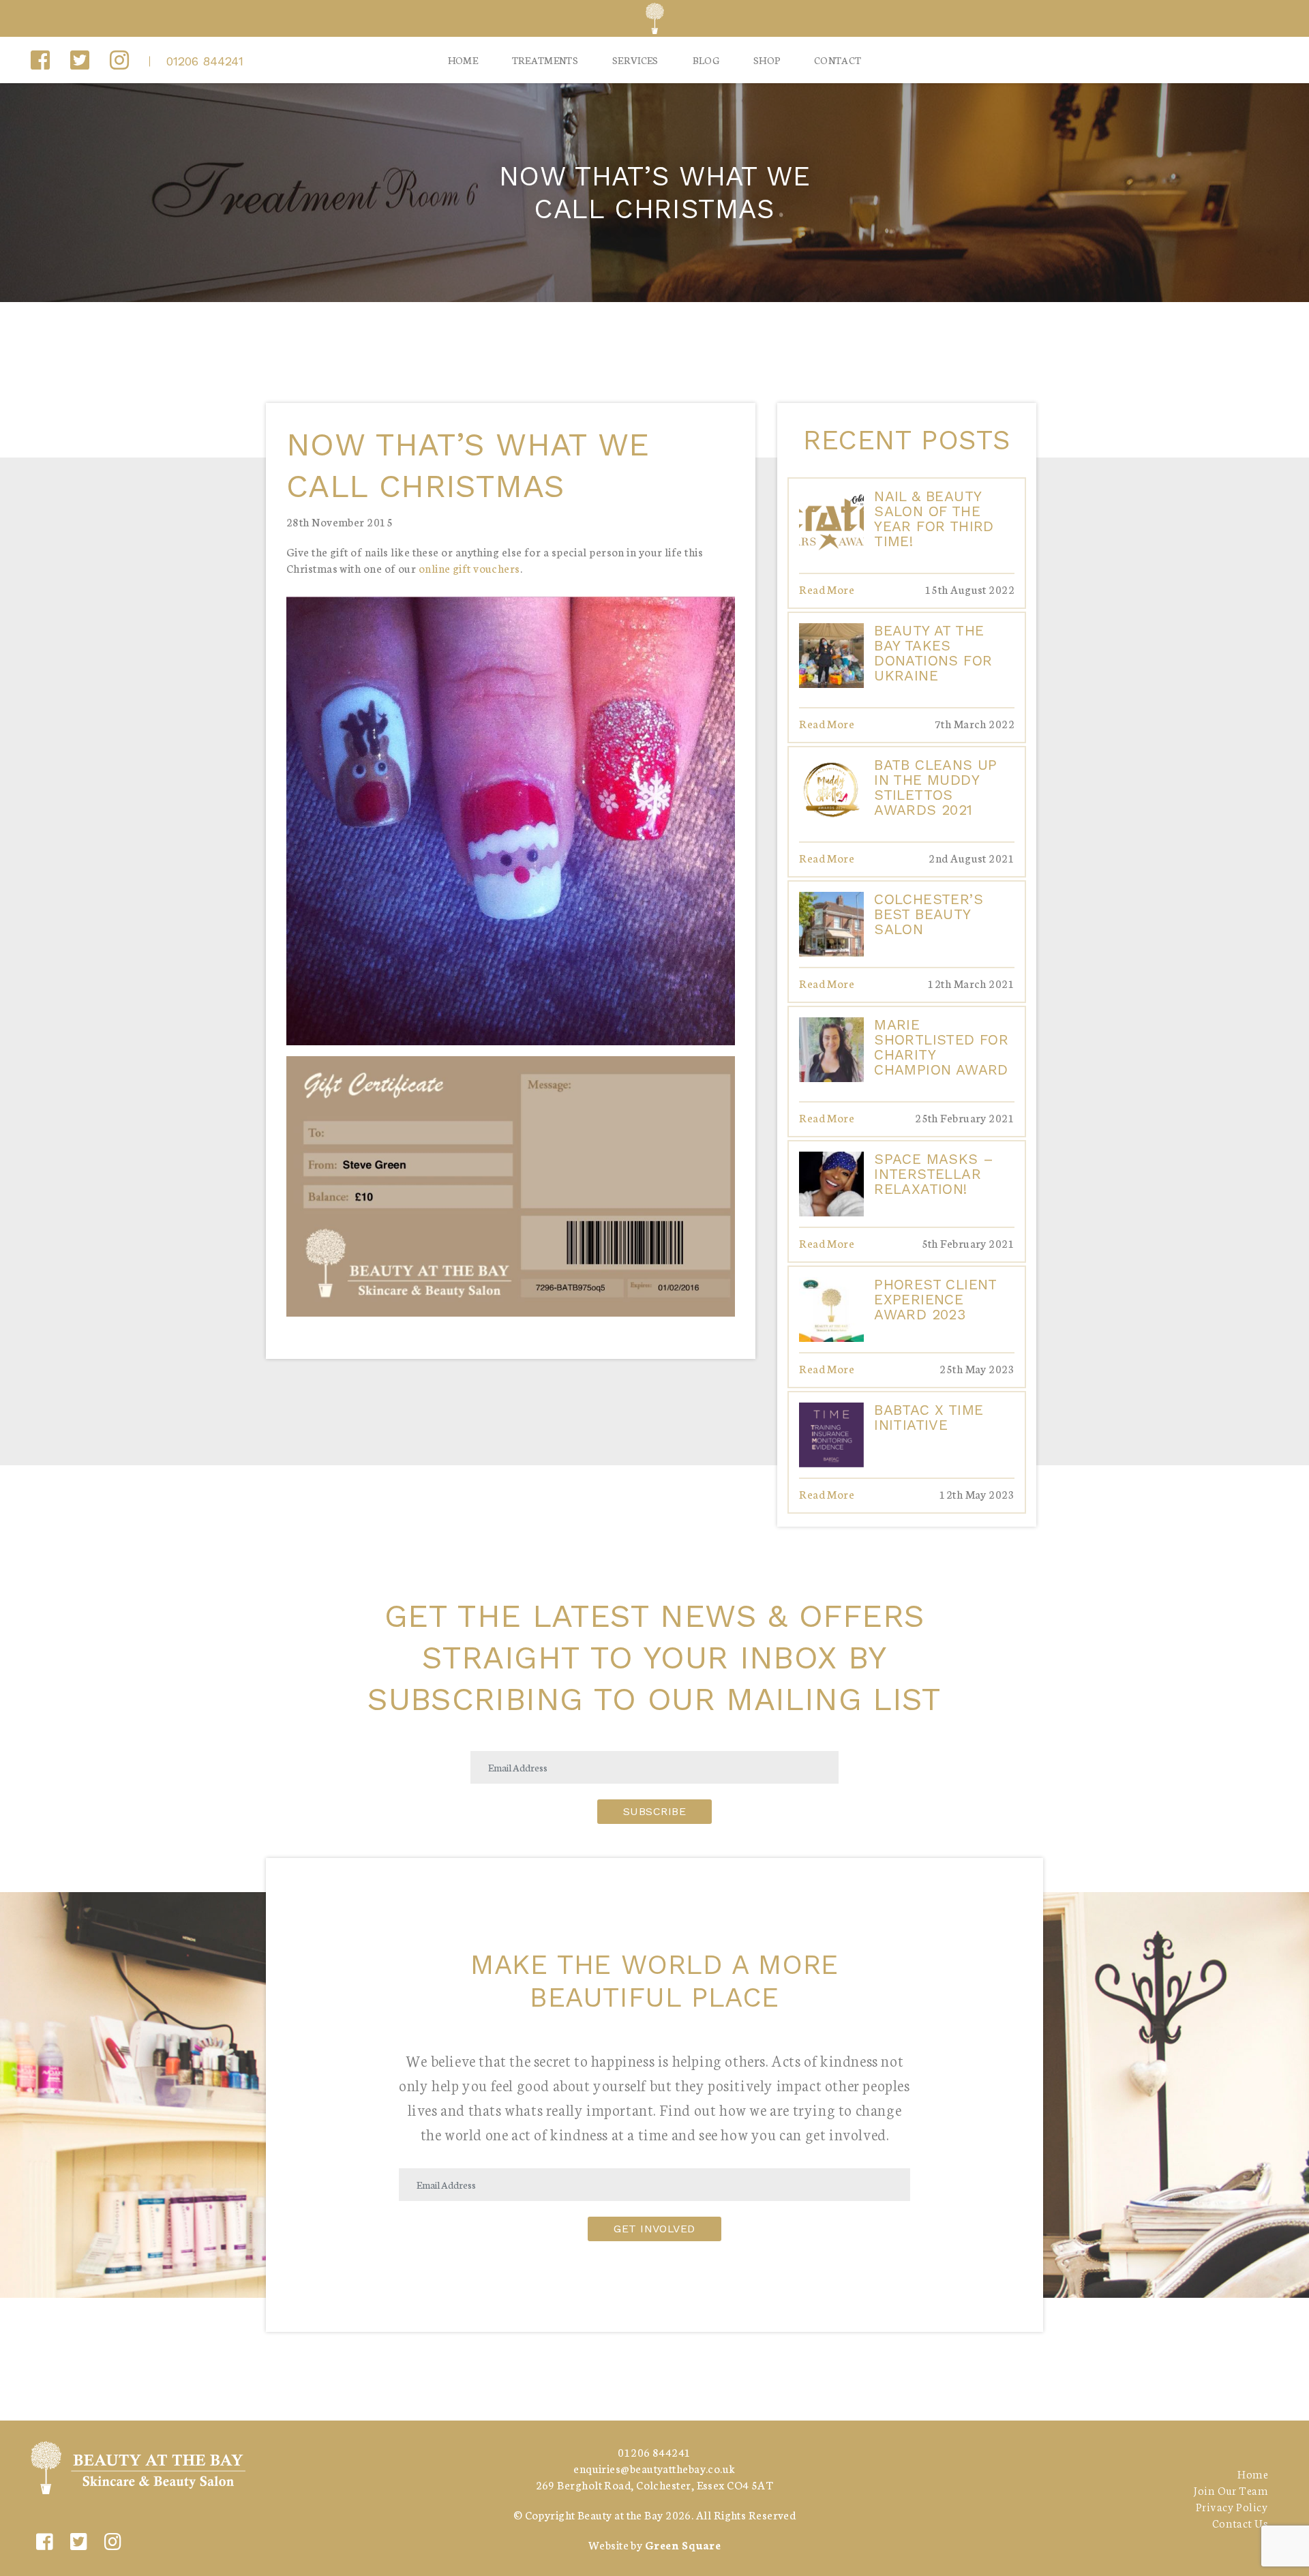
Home (463, 60)
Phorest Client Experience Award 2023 (935, 1299)
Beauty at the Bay (620, 2514)
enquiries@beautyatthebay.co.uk (654, 2468)
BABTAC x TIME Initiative (929, 1417)
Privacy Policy (1232, 2506)
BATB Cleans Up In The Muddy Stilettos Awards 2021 (936, 787)
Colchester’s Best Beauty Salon (929, 914)
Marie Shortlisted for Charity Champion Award (941, 1047)
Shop (767, 60)
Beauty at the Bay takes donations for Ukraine (933, 653)
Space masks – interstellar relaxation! (934, 1174)
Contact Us (1240, 2522)
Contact (838, 60)
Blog (706, 60)
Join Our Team (1231, 2490)
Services (635, 60)
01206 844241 (205, 61)
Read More (827, 589)
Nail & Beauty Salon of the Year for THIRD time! (934, 519)
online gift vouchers (469, 568)
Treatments (545, 60)
